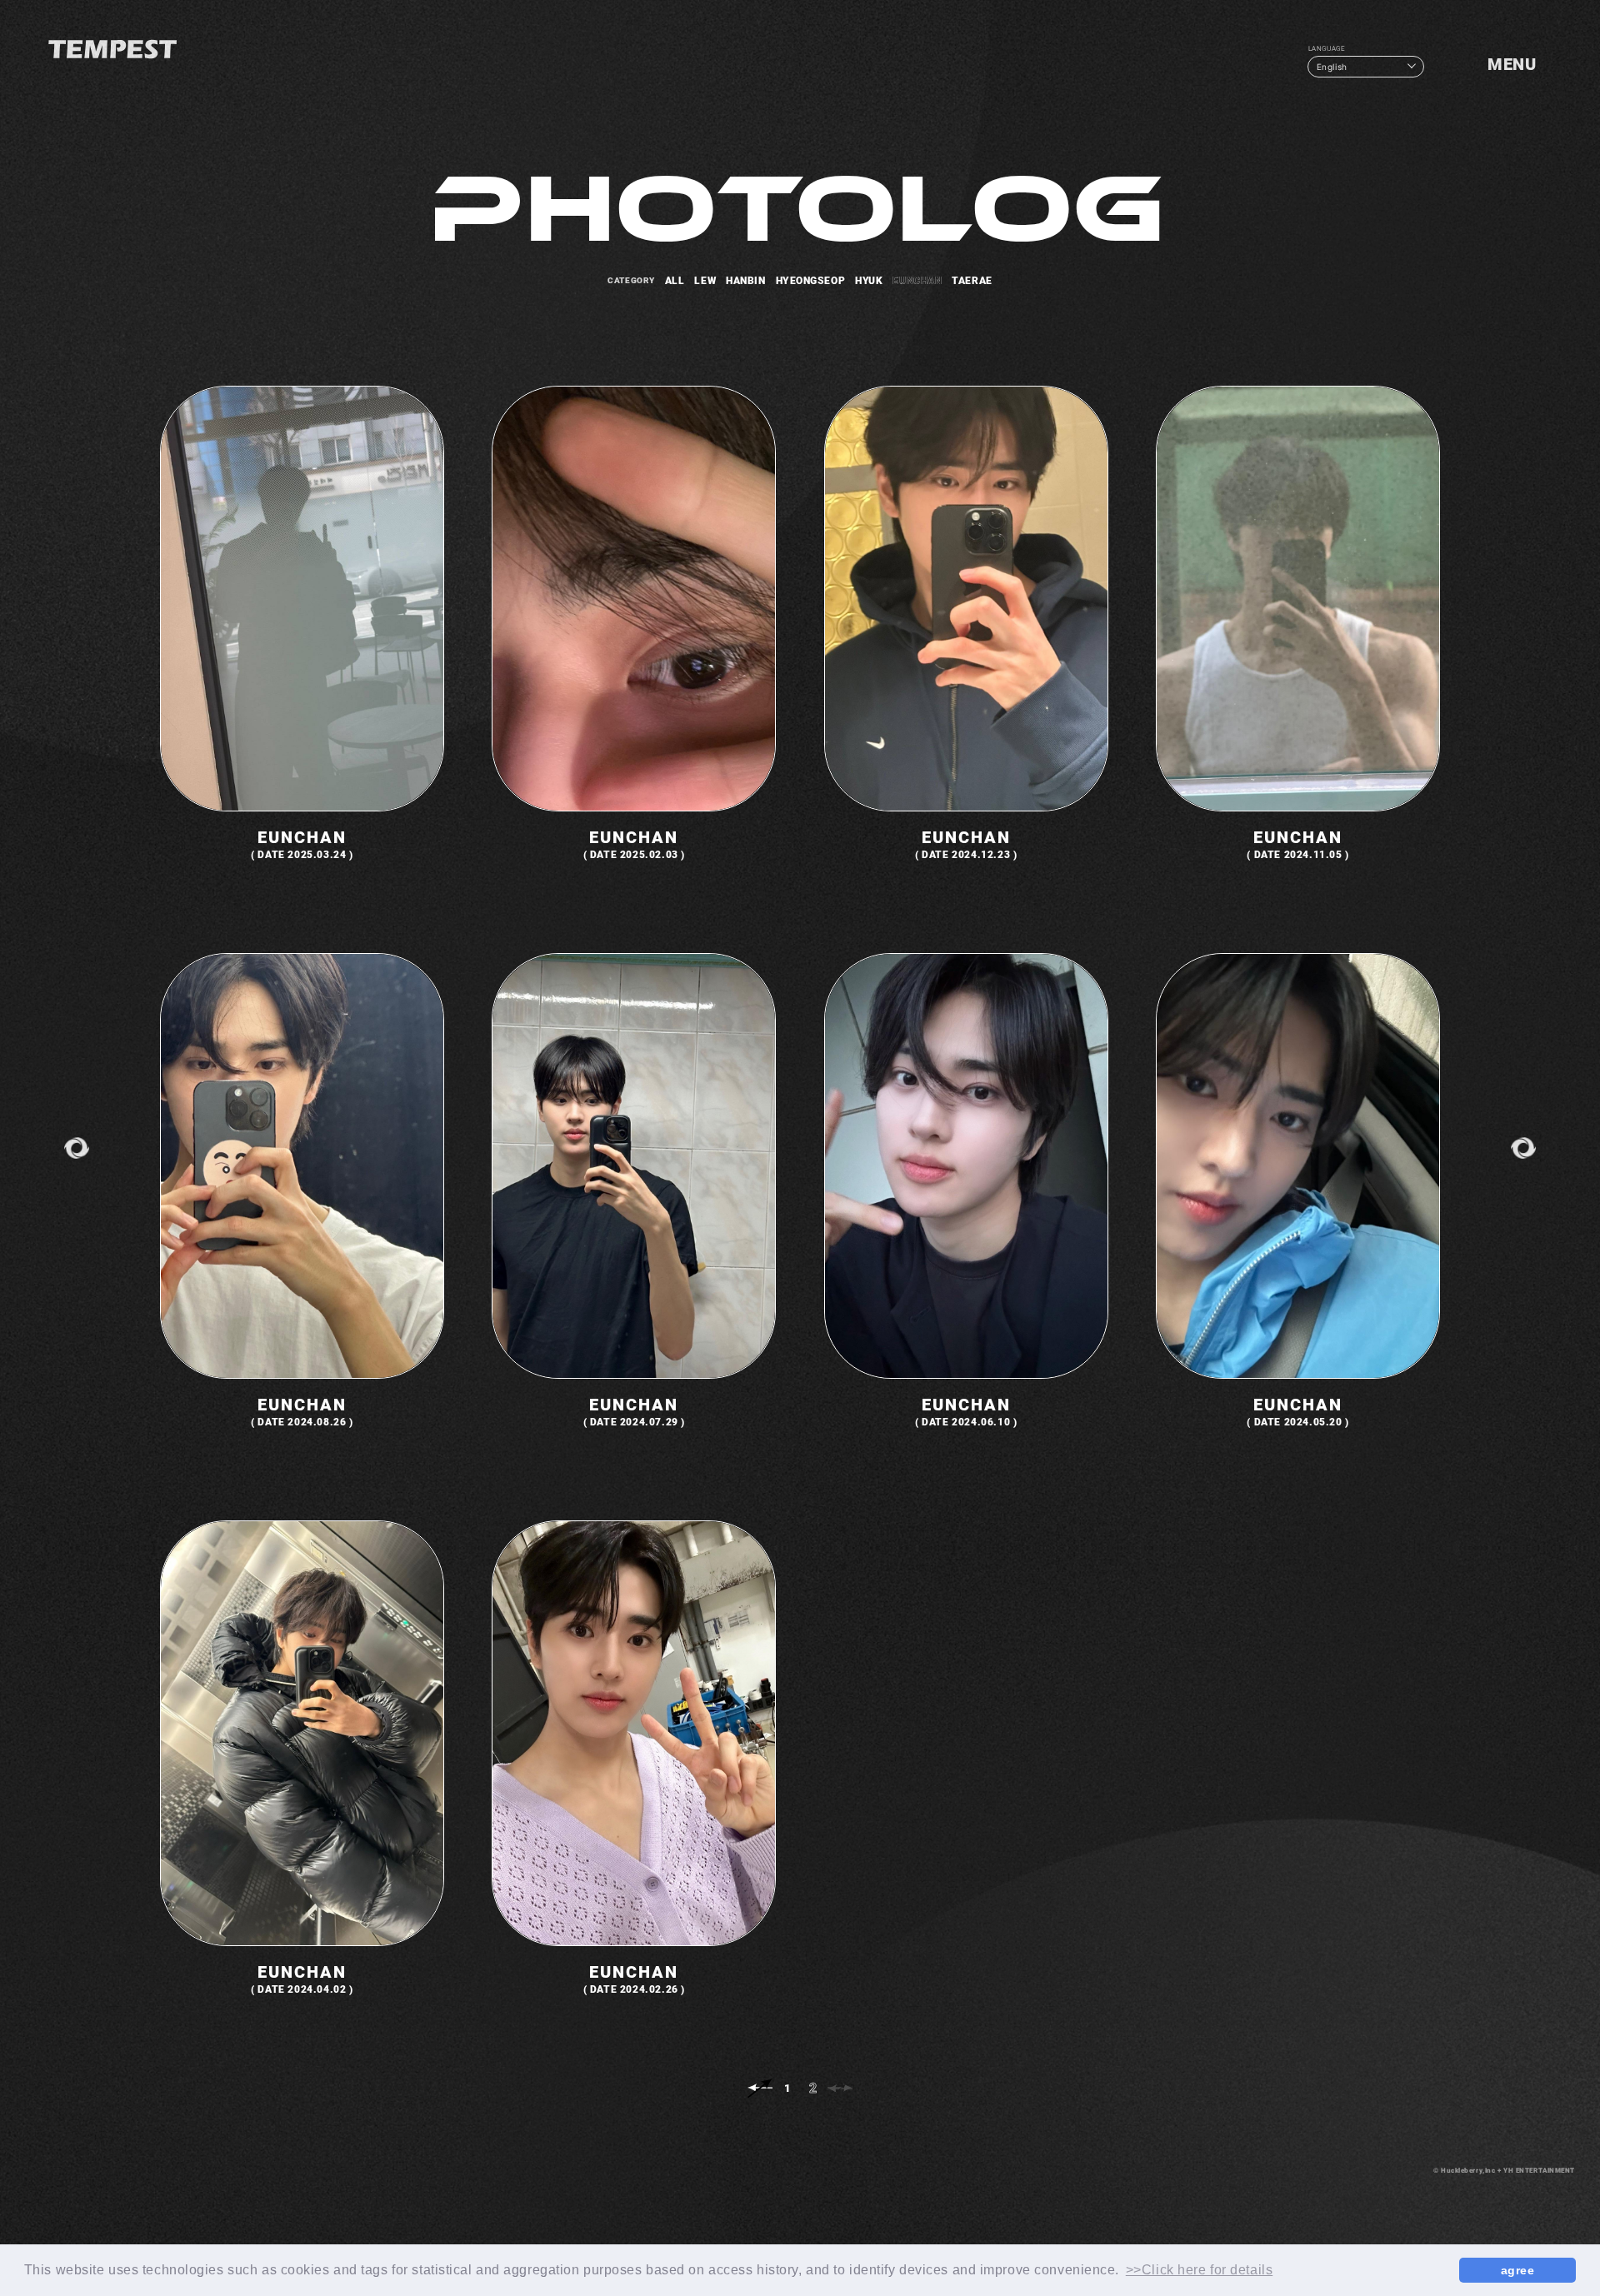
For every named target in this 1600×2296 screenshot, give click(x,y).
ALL (675, 280)
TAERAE (972, 280)
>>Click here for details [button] (1199, 2270)
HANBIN (745, 280)
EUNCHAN (917, 280)
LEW (705, 280)
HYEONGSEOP (811, 280)
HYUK (869, 280)
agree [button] (1518, 2270)
